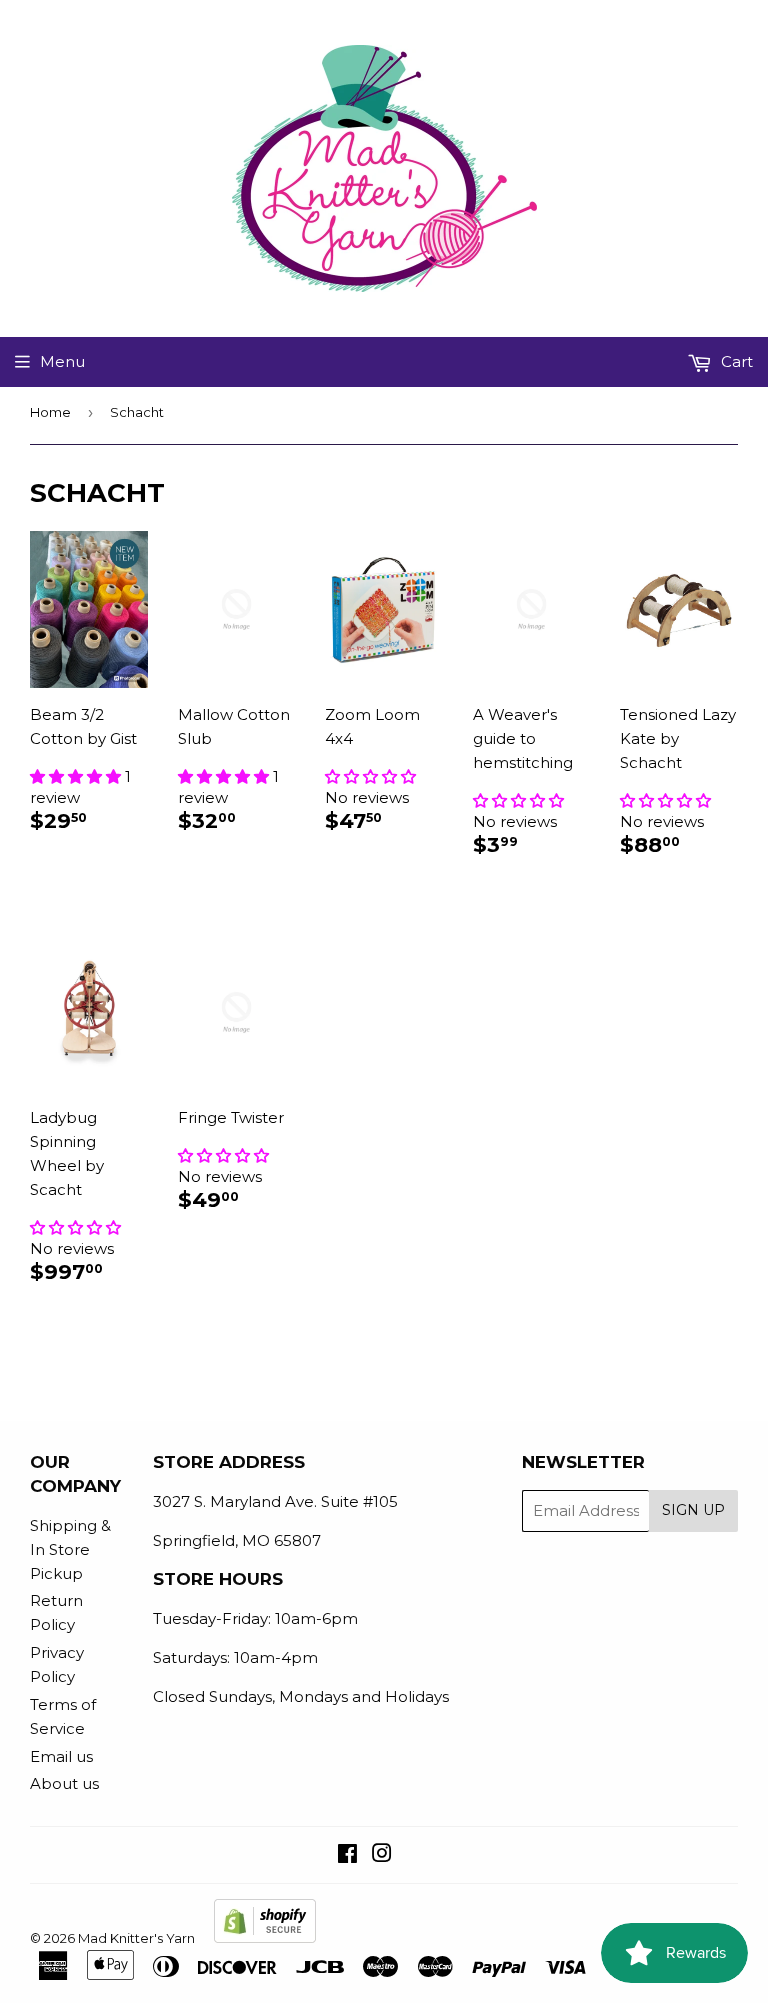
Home (50, 412)
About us (64, 1783)
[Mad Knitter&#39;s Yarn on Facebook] (347, 1855)
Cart (735, 361)
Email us (61, 1756)
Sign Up (693, 1510)
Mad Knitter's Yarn (136, 1938)
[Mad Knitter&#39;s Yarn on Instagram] (382, 1855)
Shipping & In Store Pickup (70, 1549)
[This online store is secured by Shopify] (265, 1938)
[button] (77, 776)
